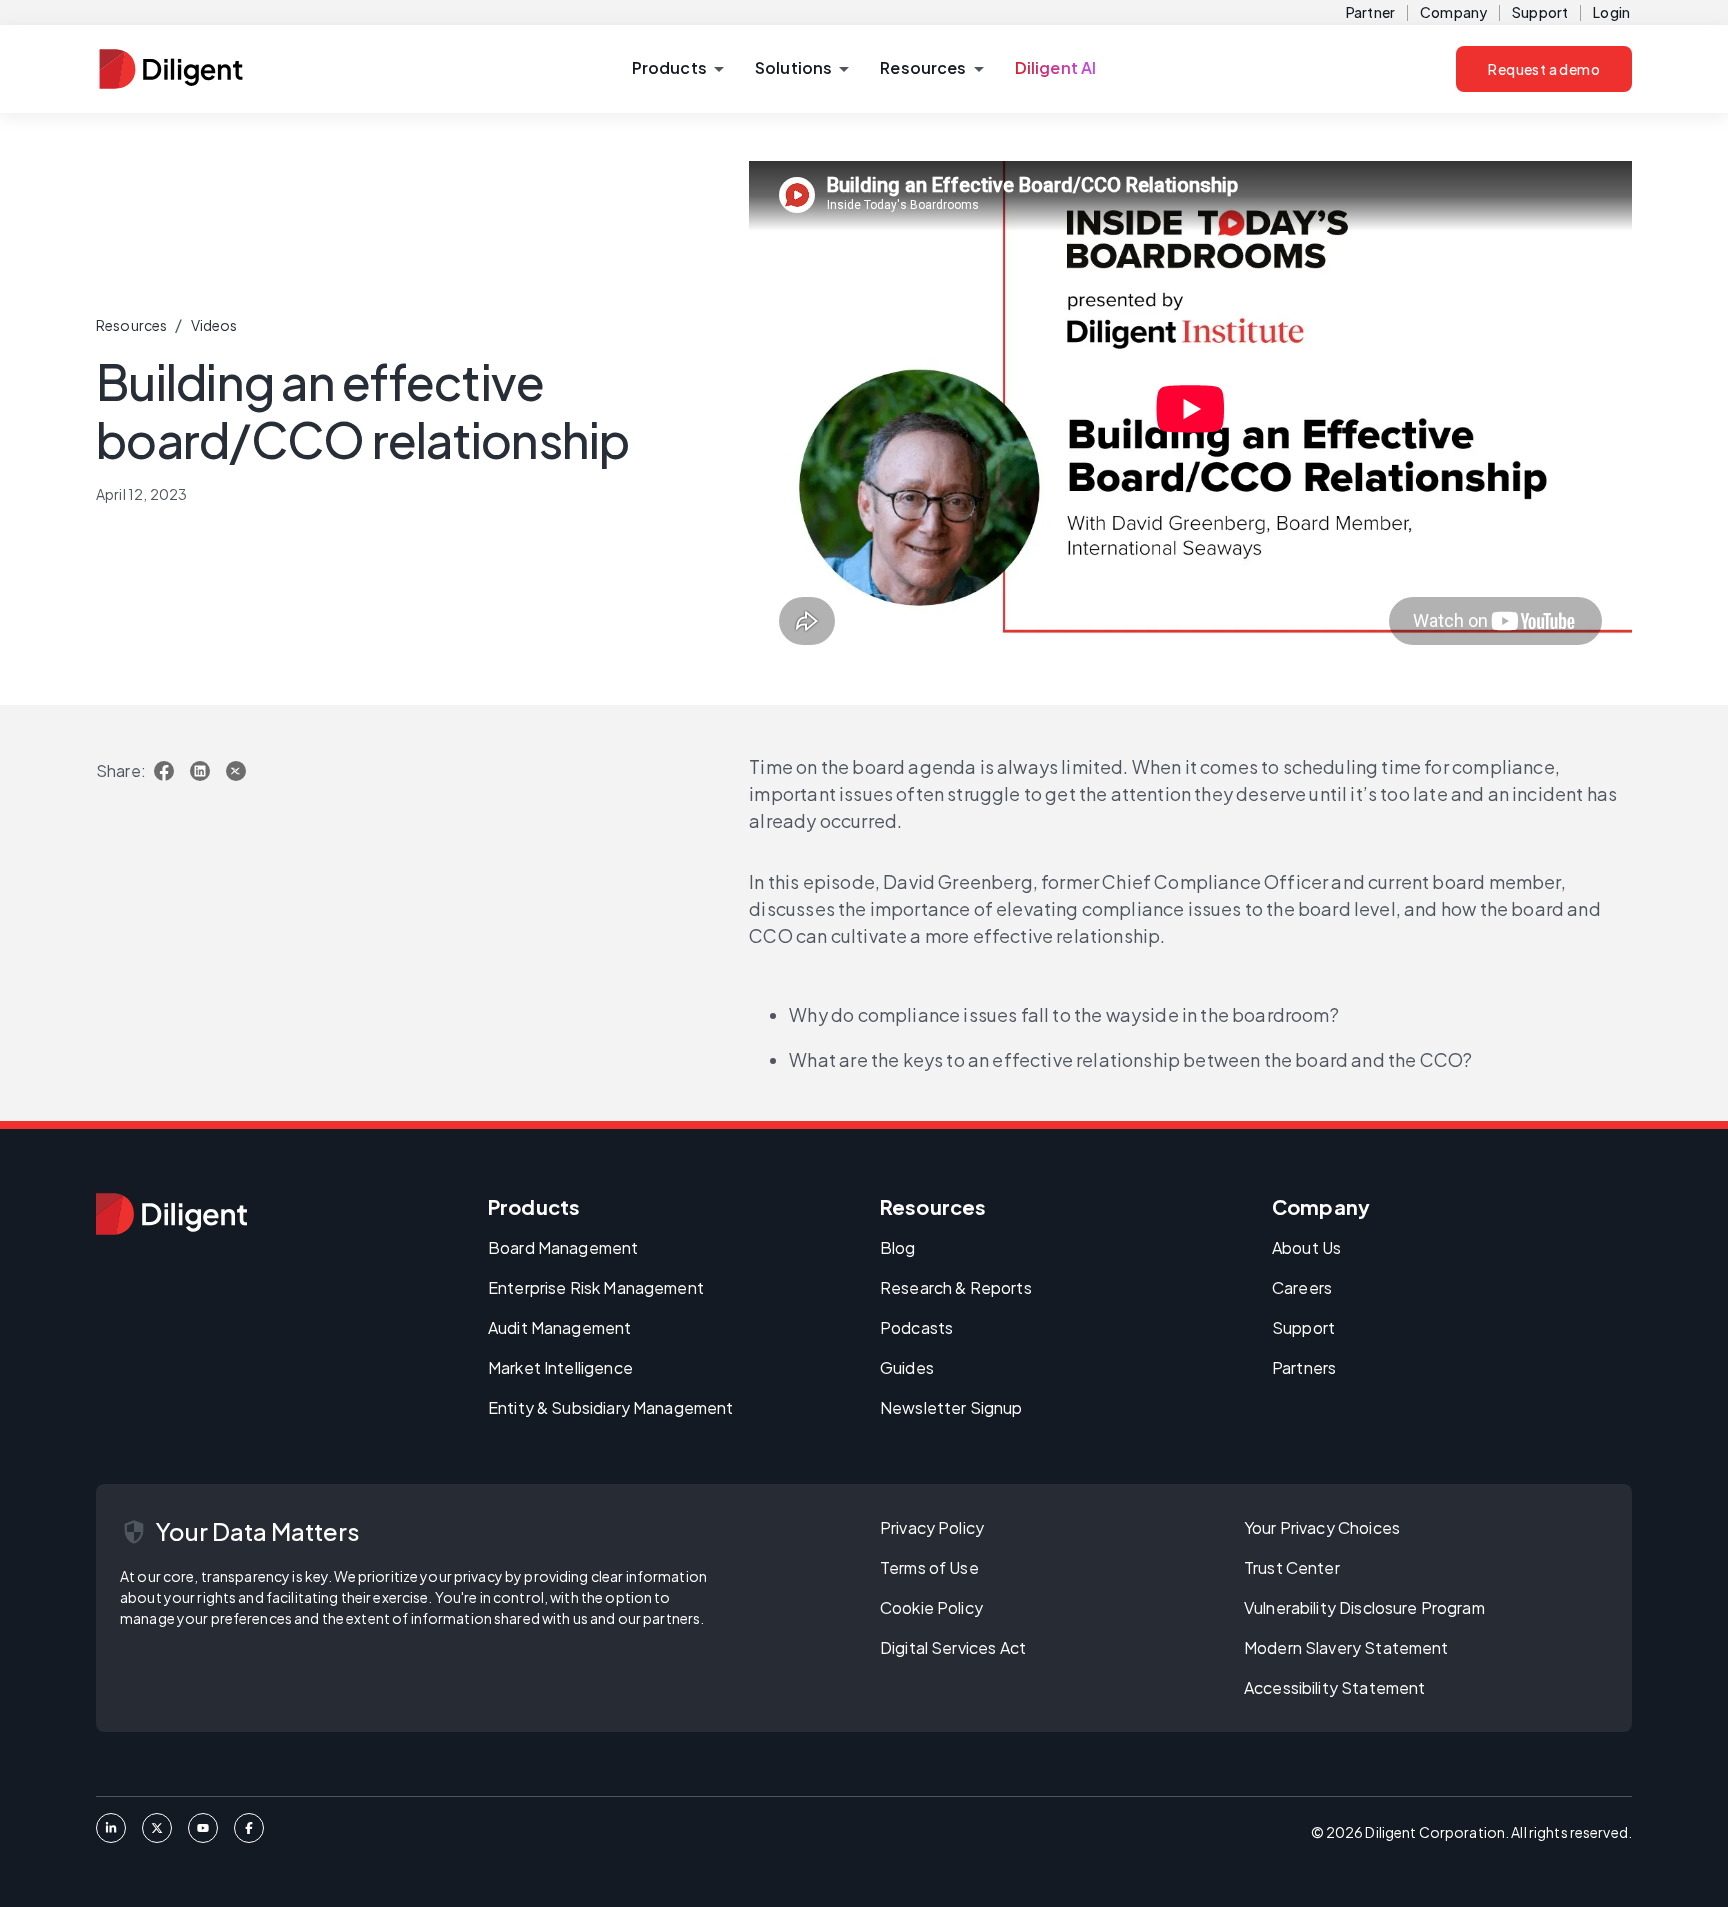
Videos (214, 325)
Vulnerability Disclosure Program (1364, 1607)
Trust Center (1292, 1567)
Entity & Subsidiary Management (611, 1407)
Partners (1304, 1367)
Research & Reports (956, 1287)
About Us (1306, 1247)
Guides (907, 1367)
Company (1453, 12)
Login (1611, 12)
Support (1540, 12)
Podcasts (916, 1327)
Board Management (563, 1247)
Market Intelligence (560, 1367)
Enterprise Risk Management (596, 1287)
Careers (1302, 1287)
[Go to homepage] (171, 1214)
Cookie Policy (931, 1607)
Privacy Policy (932, 1527)
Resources (131, 325)
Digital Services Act (953, 1647)
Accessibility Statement (1334, 1687)
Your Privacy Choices (1322, 1527)
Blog (898, 1247)
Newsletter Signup (951, 1407)
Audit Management (559, 1327)
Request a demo (1544, 69)
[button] (677, 69)
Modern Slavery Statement (1346, 1647)
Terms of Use (929, 1567)
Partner (1370, 12)
